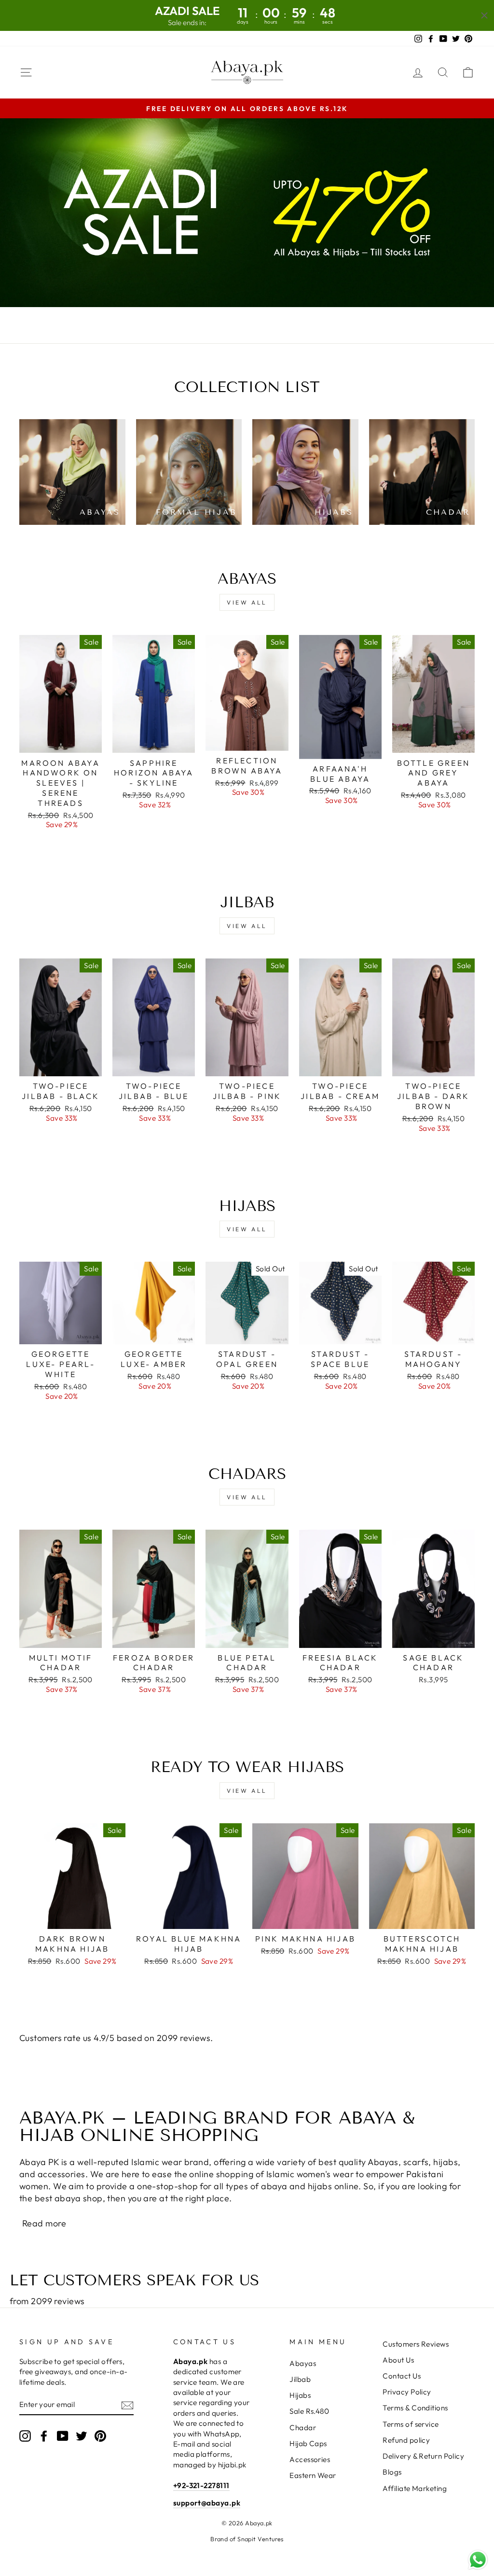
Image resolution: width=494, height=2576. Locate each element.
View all (247, 602)
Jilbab (300, 2379)
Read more (44, 2223)
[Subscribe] (127, 2405)
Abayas (303, 2363)
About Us (398, 2360)
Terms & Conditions (415, 2408)
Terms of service (411, 2424)
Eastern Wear (313, 2475)
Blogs (392, 2472)
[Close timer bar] (484, 15)
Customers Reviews (416, 2344)
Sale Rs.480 (309, 2411)
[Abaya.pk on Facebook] (44, 2435)
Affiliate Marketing (415, 2488)
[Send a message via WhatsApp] (478, 2560)
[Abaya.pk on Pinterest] (100, 2435)
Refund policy (406, 2440)
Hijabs (300, 2395)
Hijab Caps (308, 2443)
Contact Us (402, 2376)
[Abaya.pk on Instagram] (25, 2435)
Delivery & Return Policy (423, 2456)
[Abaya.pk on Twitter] (82, 2435)
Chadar (303, 2428)
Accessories (310, 2459)
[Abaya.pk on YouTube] (63, 2435)
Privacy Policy (407, 2392)
